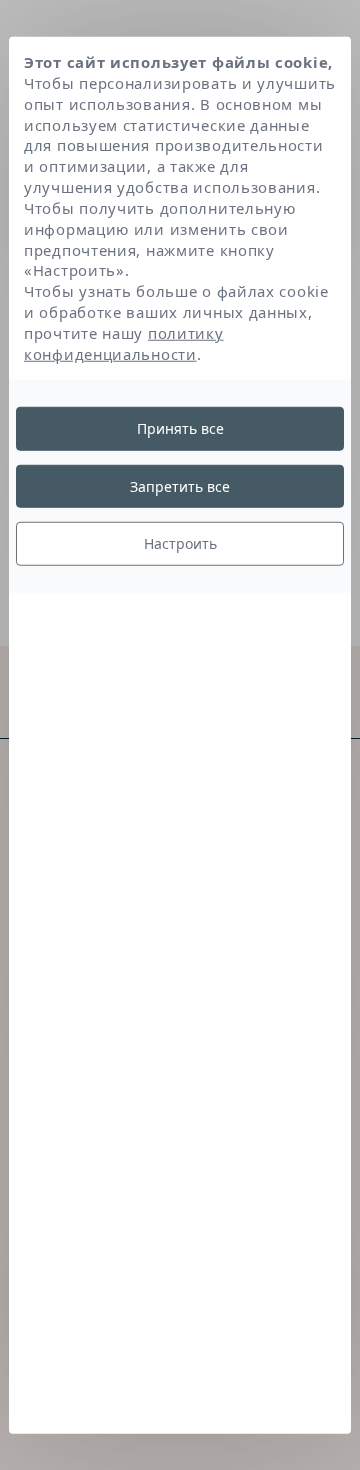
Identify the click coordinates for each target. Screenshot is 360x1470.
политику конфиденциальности (124, 343)
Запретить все (180, 486)
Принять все (180, 428)
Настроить (180, 543)
